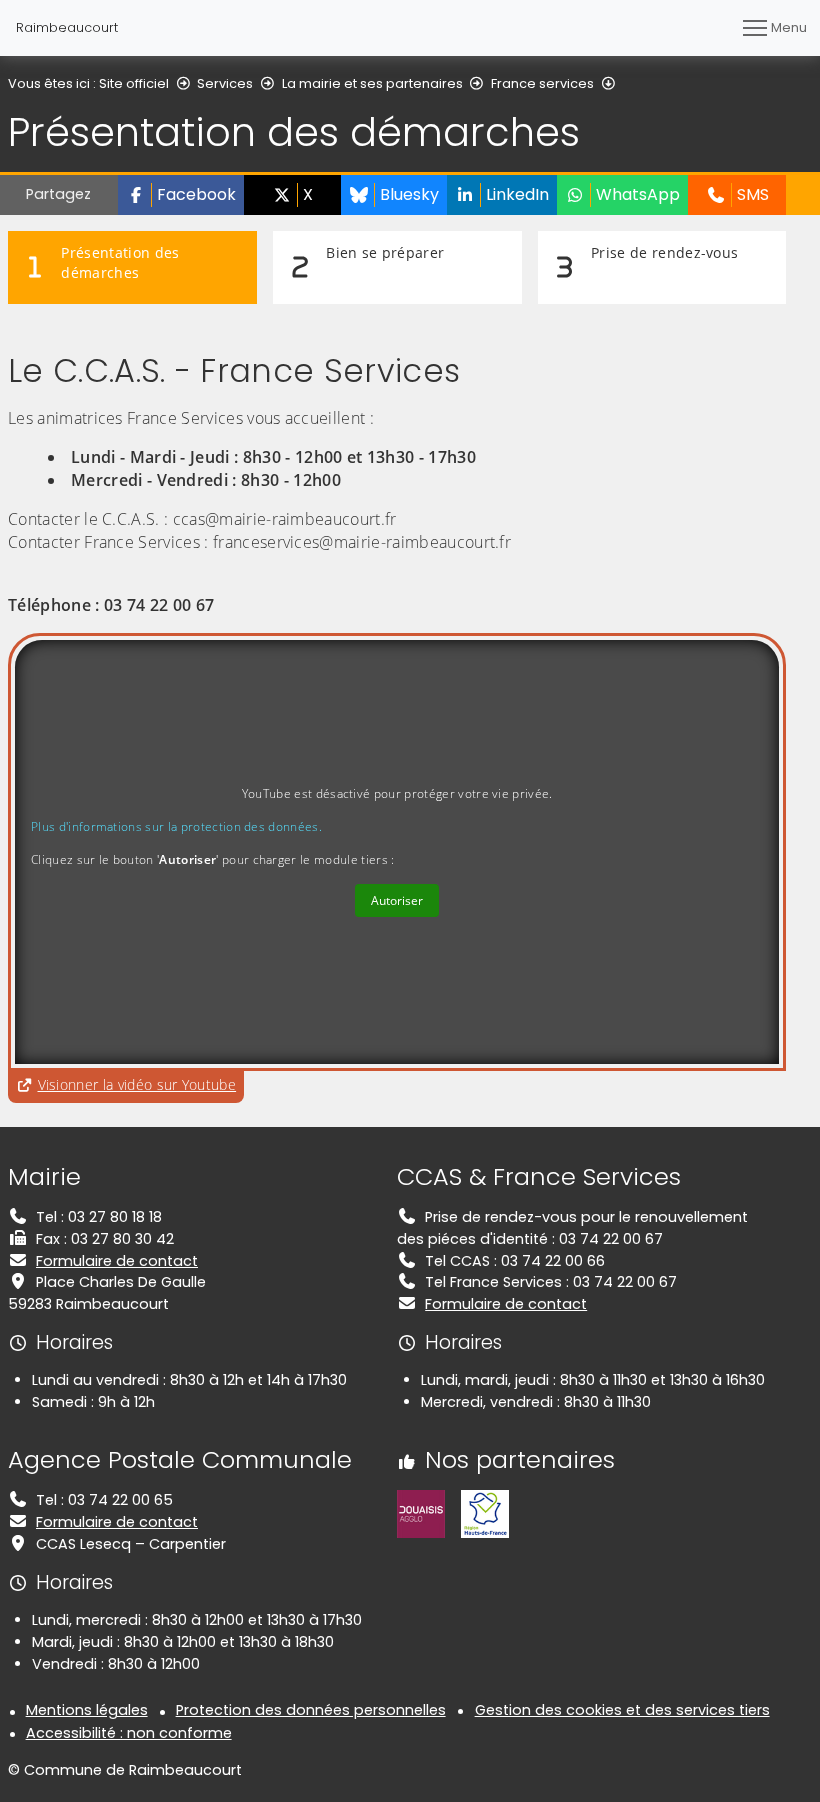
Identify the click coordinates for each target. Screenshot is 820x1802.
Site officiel (134, 83)
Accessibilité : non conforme (129, 1733)
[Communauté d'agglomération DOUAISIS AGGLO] (421, 1513)
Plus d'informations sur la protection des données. (176, 826)
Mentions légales (87, 1710)
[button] (181, 195)
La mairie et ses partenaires (372, 83)
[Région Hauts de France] (485, 1513)
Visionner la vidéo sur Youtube (141, 1084)
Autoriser (397, 900)
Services (225, 83)
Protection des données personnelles (311, 1710)
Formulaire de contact (117, 1261)
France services (542, 83)
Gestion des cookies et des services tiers (622, 1710)
